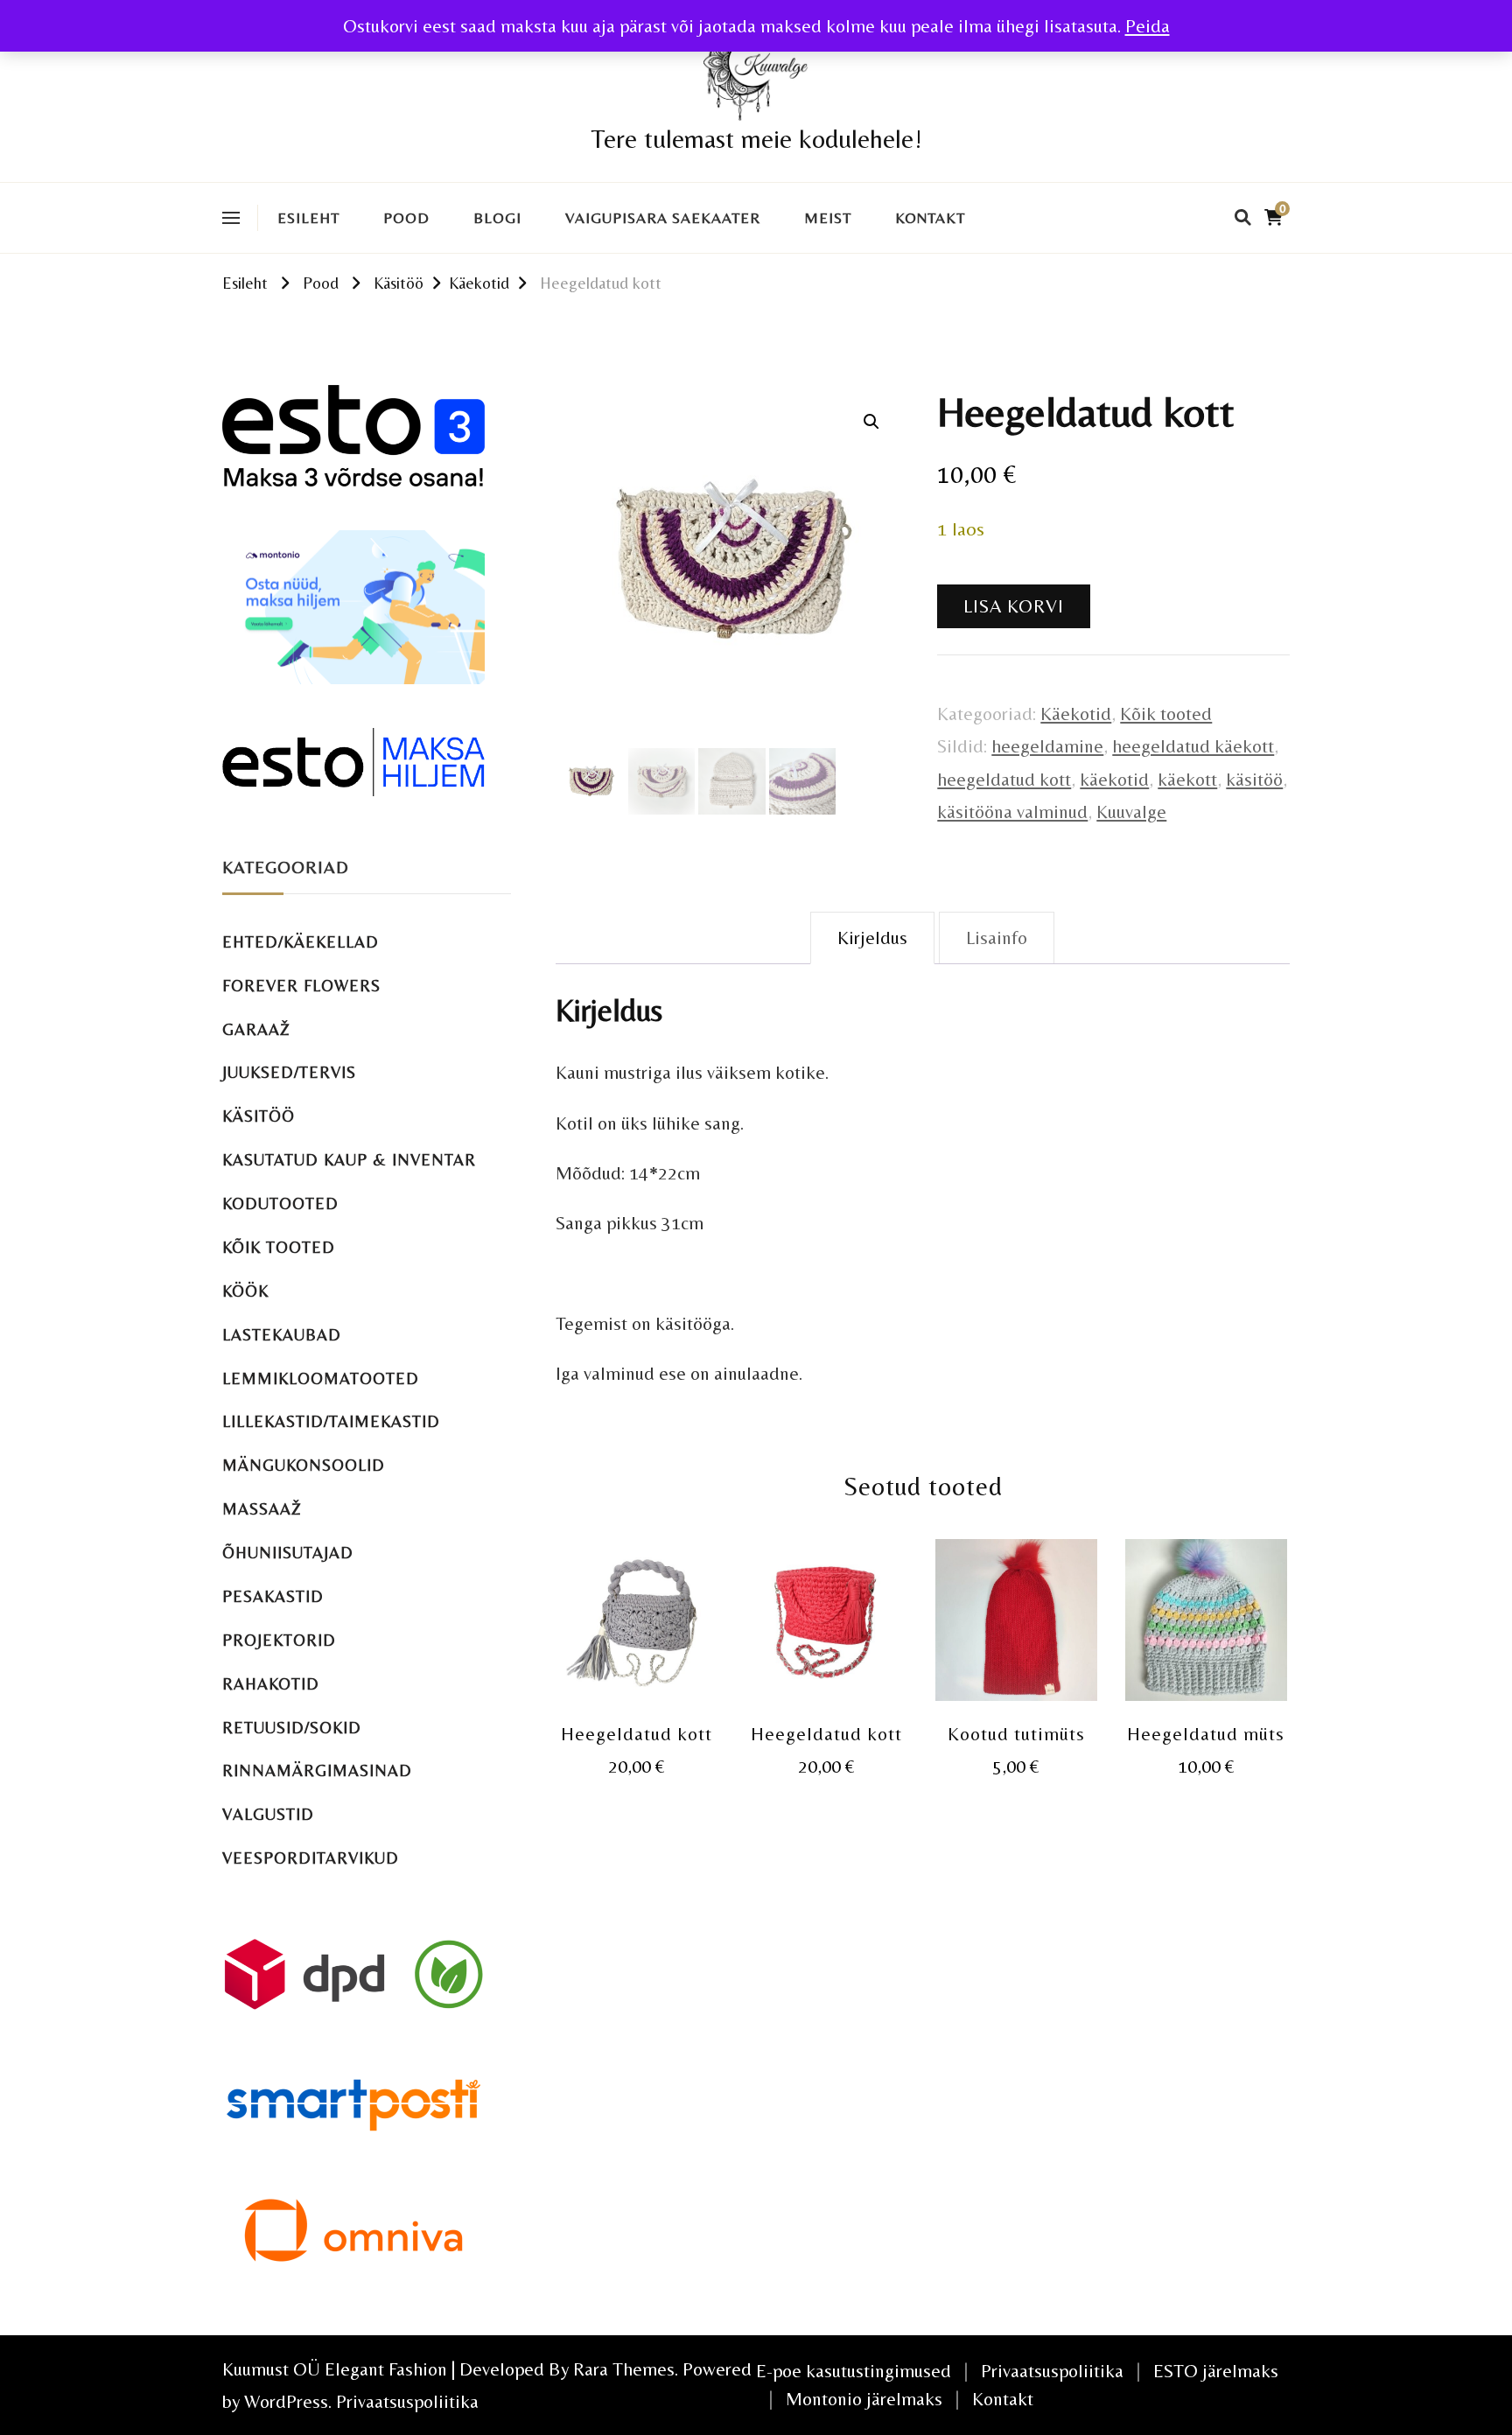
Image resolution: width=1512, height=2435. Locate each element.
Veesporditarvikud (311, 1858)
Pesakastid (273, 1596)
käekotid (1114, 779)
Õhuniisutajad (288, 1553)
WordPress (286, 2401)
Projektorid (279, 1640)
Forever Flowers (301, 986)
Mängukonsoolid (304, 1465)
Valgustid (268, 1814)
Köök (245, 1291)
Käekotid (1076, 714)
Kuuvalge (1131, 812)
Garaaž (256, 1029)
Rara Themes (624, 2369)
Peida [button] (1148, 26)
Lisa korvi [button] (637, 1621)
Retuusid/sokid (292, 1728)
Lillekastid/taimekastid (331, 1421)
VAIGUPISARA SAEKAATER (663, 218)
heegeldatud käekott (1193, 746)
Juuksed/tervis (289, 1072)
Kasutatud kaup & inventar (349, 1160)
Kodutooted (280, 1204)
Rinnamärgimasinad (317, 1770)
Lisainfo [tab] (997, 938)
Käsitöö (259, 1116)
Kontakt (930, 218)
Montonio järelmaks (864, 2399)
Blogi (497, 218)
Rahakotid (271, 1684)
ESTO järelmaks (1216, 2371)
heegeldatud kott (1004, 779)
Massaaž (262, 1509)
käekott (1187, 779)
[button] (871, 422)
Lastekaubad (282, 1335)
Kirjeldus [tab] (872, 938)
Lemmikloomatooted (321, 1378)
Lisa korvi (1014, 606)
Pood (406, 218)
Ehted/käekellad (301, 942)
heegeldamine (1047, 746)
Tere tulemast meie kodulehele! (756, 139)
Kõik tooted (1166, 714)
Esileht (308, 218)
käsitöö (1254, 779)
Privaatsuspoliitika (407, 2401)
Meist (828, 218)
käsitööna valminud (1012, 812)
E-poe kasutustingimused (854, 2371)
